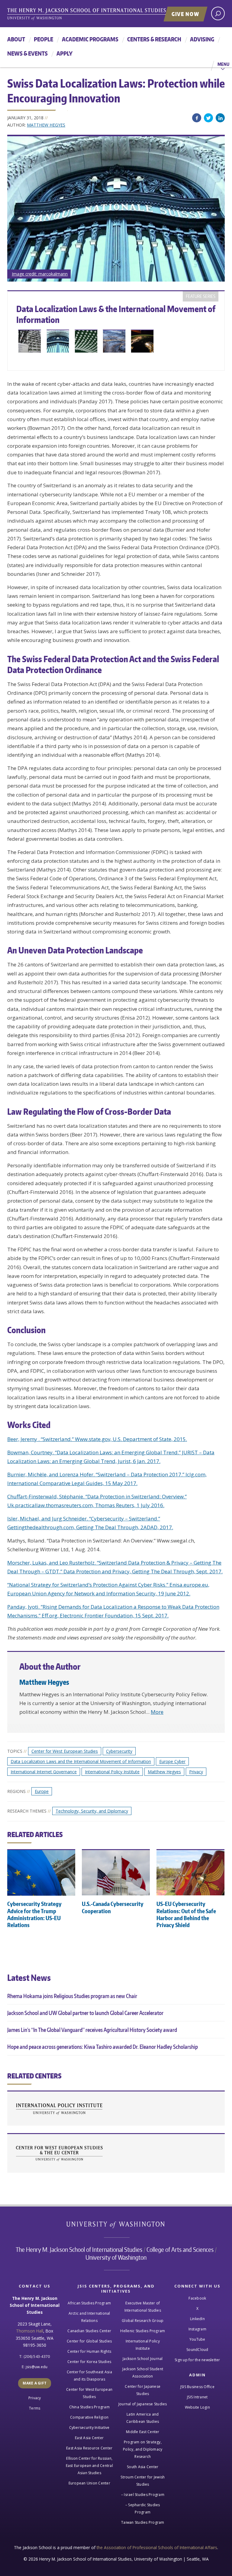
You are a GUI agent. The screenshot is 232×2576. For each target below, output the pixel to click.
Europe (42, 1791)
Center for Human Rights (89, 2351)
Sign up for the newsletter (197, 2360)
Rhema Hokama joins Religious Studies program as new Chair (72, 1996)
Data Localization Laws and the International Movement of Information (81, 1761)
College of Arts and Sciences (180, 2249)
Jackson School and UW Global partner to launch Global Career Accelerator (85, 2013)
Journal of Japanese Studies (143, 2404)
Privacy (196, 1772)
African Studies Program (89, 2303)
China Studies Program (89, 2407)
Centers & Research (154, 39)
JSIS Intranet (197, 2397)
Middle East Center (143, 2432)
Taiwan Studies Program (143, 2522)
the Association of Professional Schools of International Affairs (157, 2547)
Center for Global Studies (89, 2341)
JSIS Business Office (197, 2387)
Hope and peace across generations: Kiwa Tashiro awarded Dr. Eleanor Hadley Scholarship (103, 2047)
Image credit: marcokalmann (40, 274)
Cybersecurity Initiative (89, 2428)
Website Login (197, 2407)
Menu (223, 64)
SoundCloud (197, 2350)
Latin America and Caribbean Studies (143, 2418)
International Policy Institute (112, 1772)
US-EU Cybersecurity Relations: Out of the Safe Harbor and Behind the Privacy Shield (186, 1914)
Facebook (197, 118)
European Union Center (89, 2483)
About (16, 39)
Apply (64, 53)
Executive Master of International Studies (143, 2307)
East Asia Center (89, 2438)
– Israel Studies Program (143, 2495)
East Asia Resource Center (89, 2448)
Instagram (197, 2329)
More (157, 1712)
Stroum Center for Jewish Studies (143, 2481)
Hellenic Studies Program (143, 2331)
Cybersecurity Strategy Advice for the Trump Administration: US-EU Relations (34, 1914)
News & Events (27, 53)
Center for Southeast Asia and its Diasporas (89, 2376)
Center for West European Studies (65, 1751)
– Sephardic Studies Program (143, 2508)
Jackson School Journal (143, 2359)
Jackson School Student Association (143, 2373)
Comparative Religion (89, 2417)
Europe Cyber (172, 1761)
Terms (35, 2408)
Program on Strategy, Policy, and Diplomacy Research (143, 2449)
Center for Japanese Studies (143, 2390)
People (43, 39)
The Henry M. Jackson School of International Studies (79, 2249)
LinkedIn (220, 118)
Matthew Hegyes (46, 125)
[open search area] (218, 13)
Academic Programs (90, 39)
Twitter (208, 118)
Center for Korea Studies (89, 2362)
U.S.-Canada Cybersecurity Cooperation (113, 1907)
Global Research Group (143, 2321)
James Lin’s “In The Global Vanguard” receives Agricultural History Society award (92, 2030)
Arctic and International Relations (89, 2317)
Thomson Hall (30, 2331)
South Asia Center (143, 2467)
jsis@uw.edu (37, 2367)
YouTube (197, 2339)
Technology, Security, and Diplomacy (92, 1811)
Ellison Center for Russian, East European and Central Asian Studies (89, 2466)
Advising (202, 39)
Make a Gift (35, 2383)
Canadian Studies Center (89, 2331)
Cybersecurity (119, 1751)
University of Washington (116, 2226)
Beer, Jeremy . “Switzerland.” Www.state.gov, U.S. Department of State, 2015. (97, 1439)
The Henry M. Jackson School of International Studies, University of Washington (99, 14)
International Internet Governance (44, 1772)
